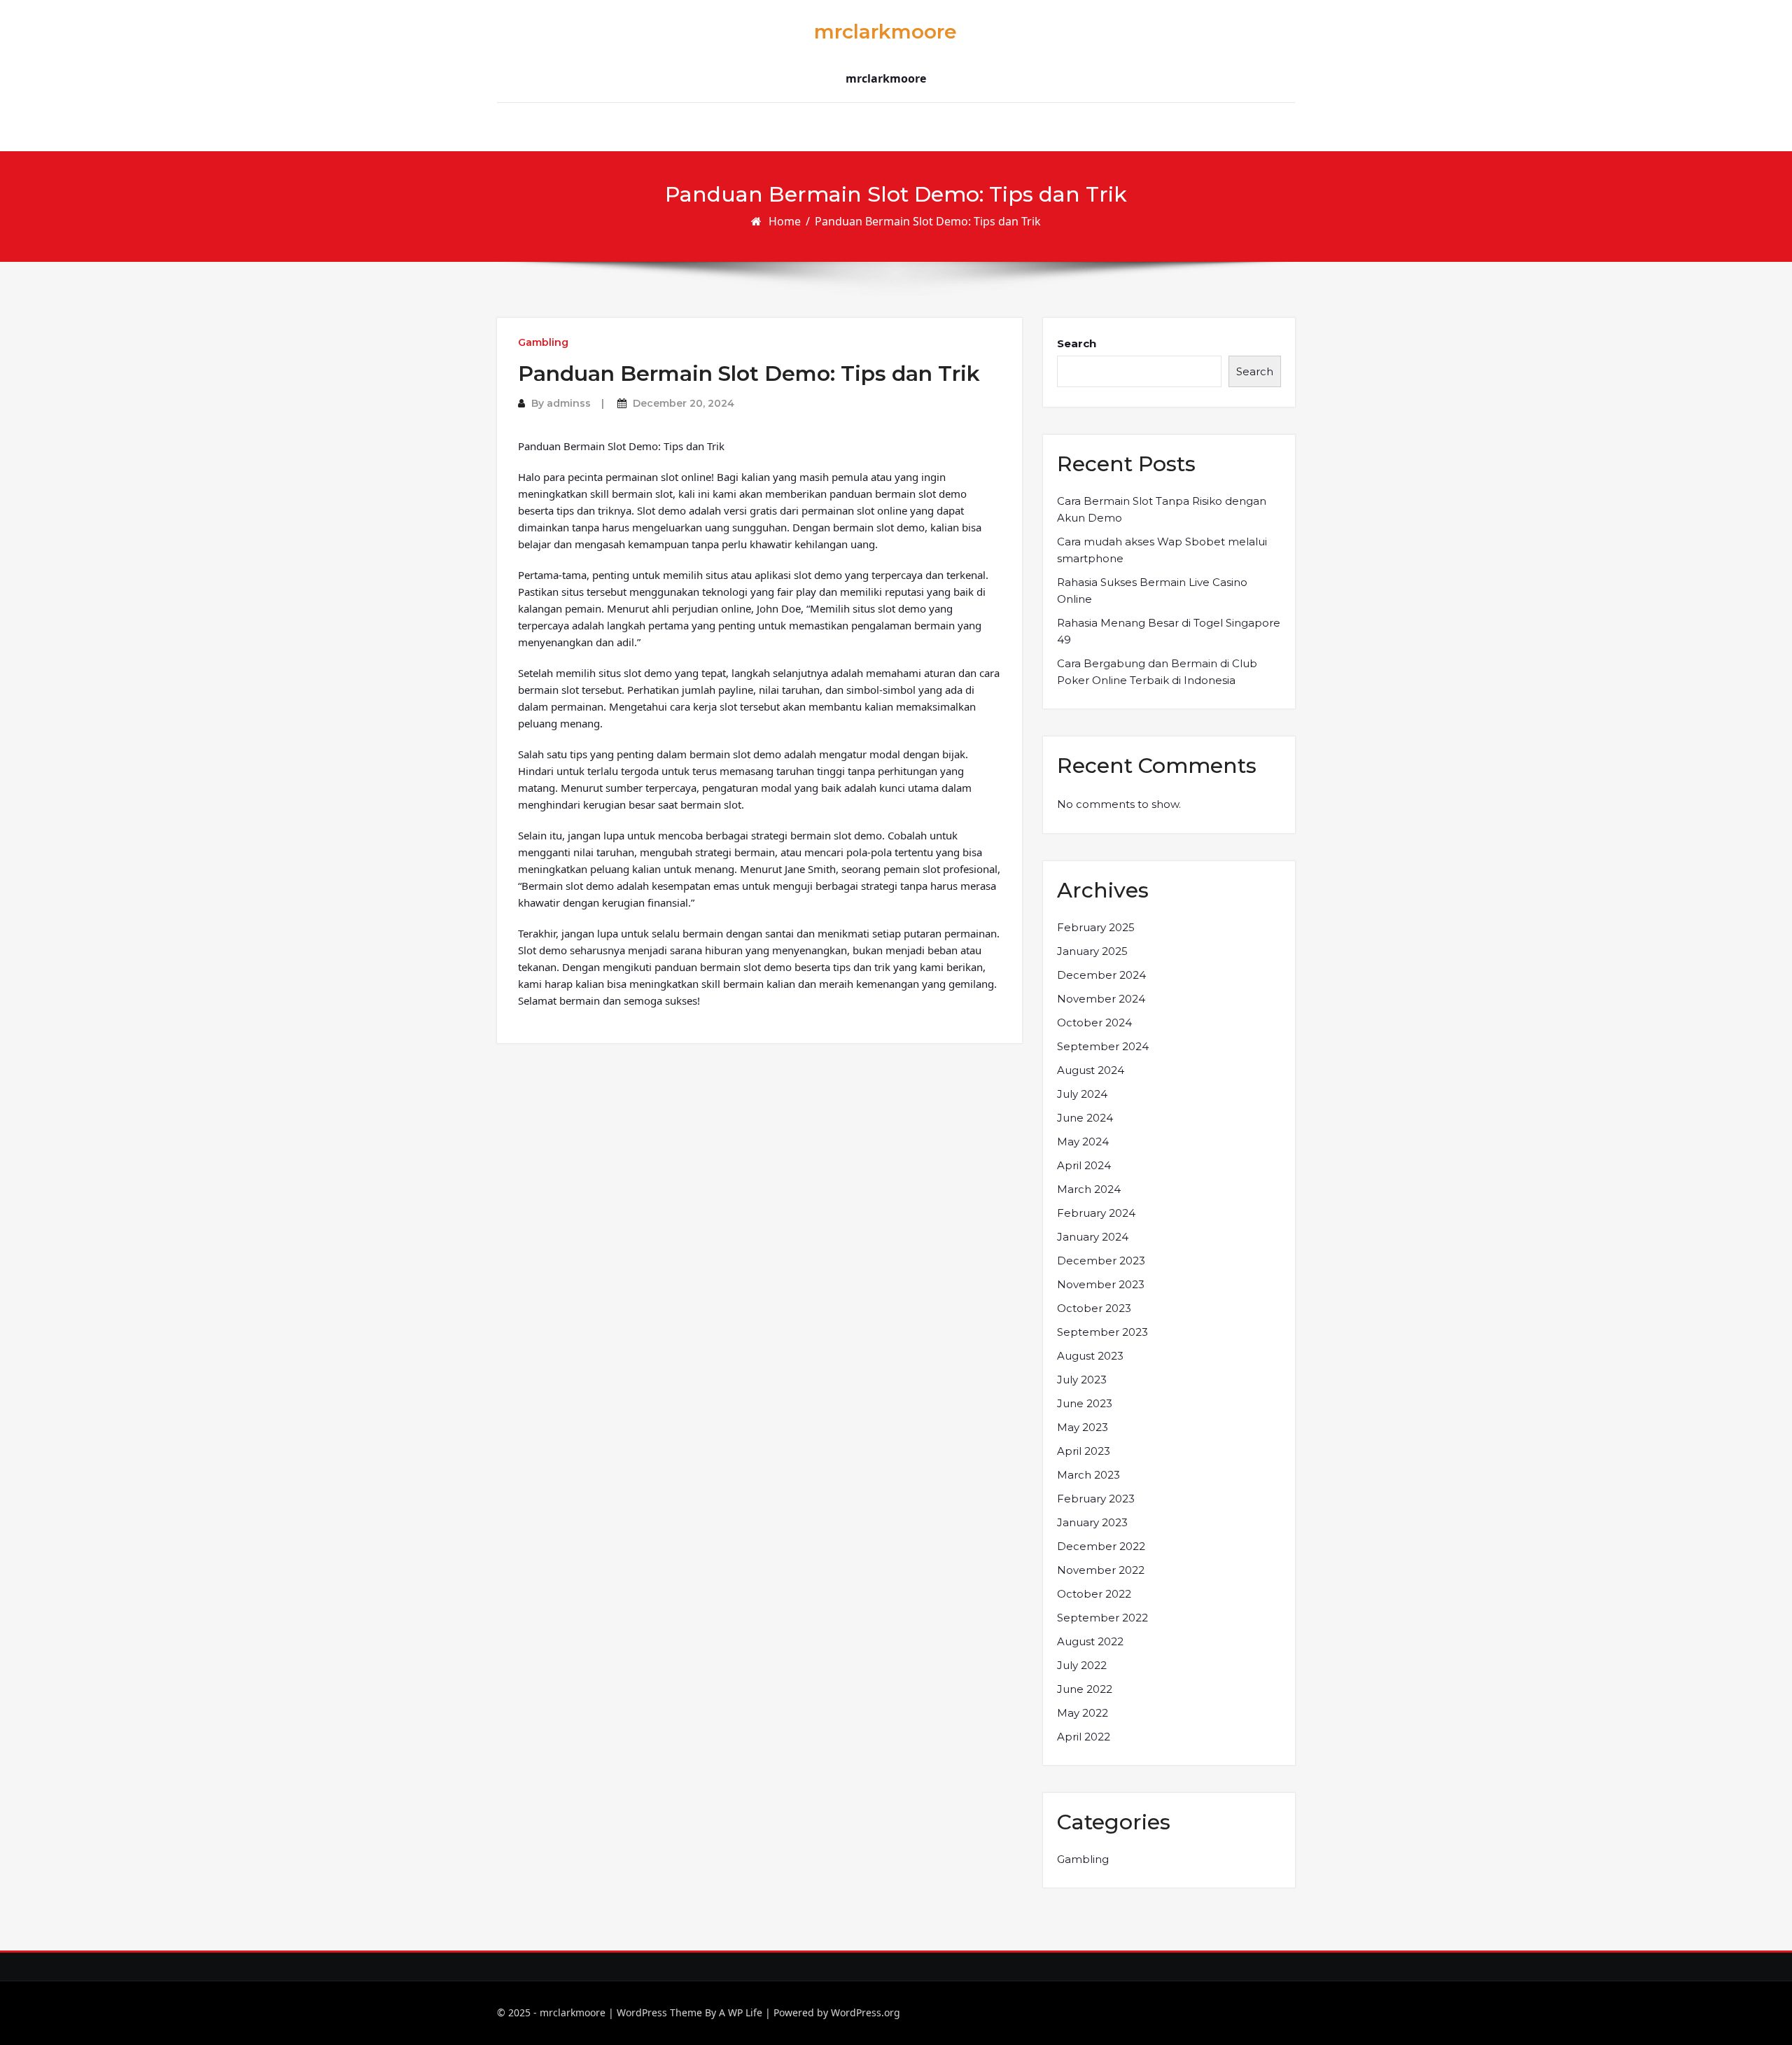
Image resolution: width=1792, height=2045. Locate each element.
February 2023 (1096, 1499)
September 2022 (1102, 1618)
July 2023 (1082, 1380)
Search (1077, 343)
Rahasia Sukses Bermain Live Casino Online (1152, 591)
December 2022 (1101, 1546)
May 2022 (1083, 1713)
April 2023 (1084, 1451)
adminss (569, 403)
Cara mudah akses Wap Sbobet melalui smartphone (1162, 550)
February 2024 (1096, 1213)
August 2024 (1091, 1070)
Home (785, 221)
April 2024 (1084, 1165)
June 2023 (1085, 1403)
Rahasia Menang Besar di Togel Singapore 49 (1169, 631)
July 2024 (1082, 1094)
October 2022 (1094, 1594)
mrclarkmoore (885, 32)
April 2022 (1084, 1737)
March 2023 (1088, 1475)
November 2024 (1101, 999)
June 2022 (1085, 1689)
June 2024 (1085, 1118)
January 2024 (1093, 1237)
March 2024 (1089, 1189)
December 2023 (1101, 1261)
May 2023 (1083, 1427)
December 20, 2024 (684, 403)
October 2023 (1094, 1308)
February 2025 (1096, 927)
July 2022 (1082, 1665)
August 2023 (1090, 1356)
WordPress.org (866, 2012)
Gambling (543, 342)
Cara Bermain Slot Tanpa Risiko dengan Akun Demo (1162, 509)
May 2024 (1083, 1142)
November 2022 (1101, 1570)
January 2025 (1092, 951)
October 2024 (1094, 1022)
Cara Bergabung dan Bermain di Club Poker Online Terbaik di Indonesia (1157, 672)
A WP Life (741, 2012)
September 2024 (1103, 1046)
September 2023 (1102, 1332)
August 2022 (1090, 1641)
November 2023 (1101, 1284)
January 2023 (1092, 1522)
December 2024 (1101, 975)
